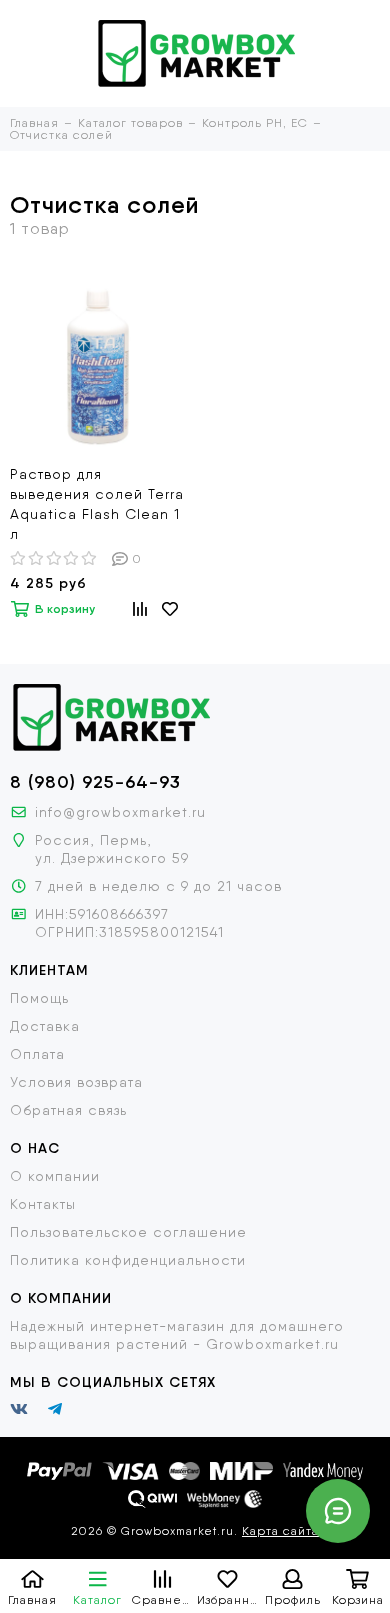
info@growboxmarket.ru (120, 812)
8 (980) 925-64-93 (95, 782)
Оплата (37, 1054)
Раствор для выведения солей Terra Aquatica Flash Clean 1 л (97, 504)
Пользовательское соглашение (128, 1232)
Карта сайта (280, 1531)
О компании (55, 1176)
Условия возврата (76, 1082)
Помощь (39, 998)
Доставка (45, 1026)
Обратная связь (68, 1110)
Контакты (43, 1204)
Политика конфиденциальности (128, 1260)
